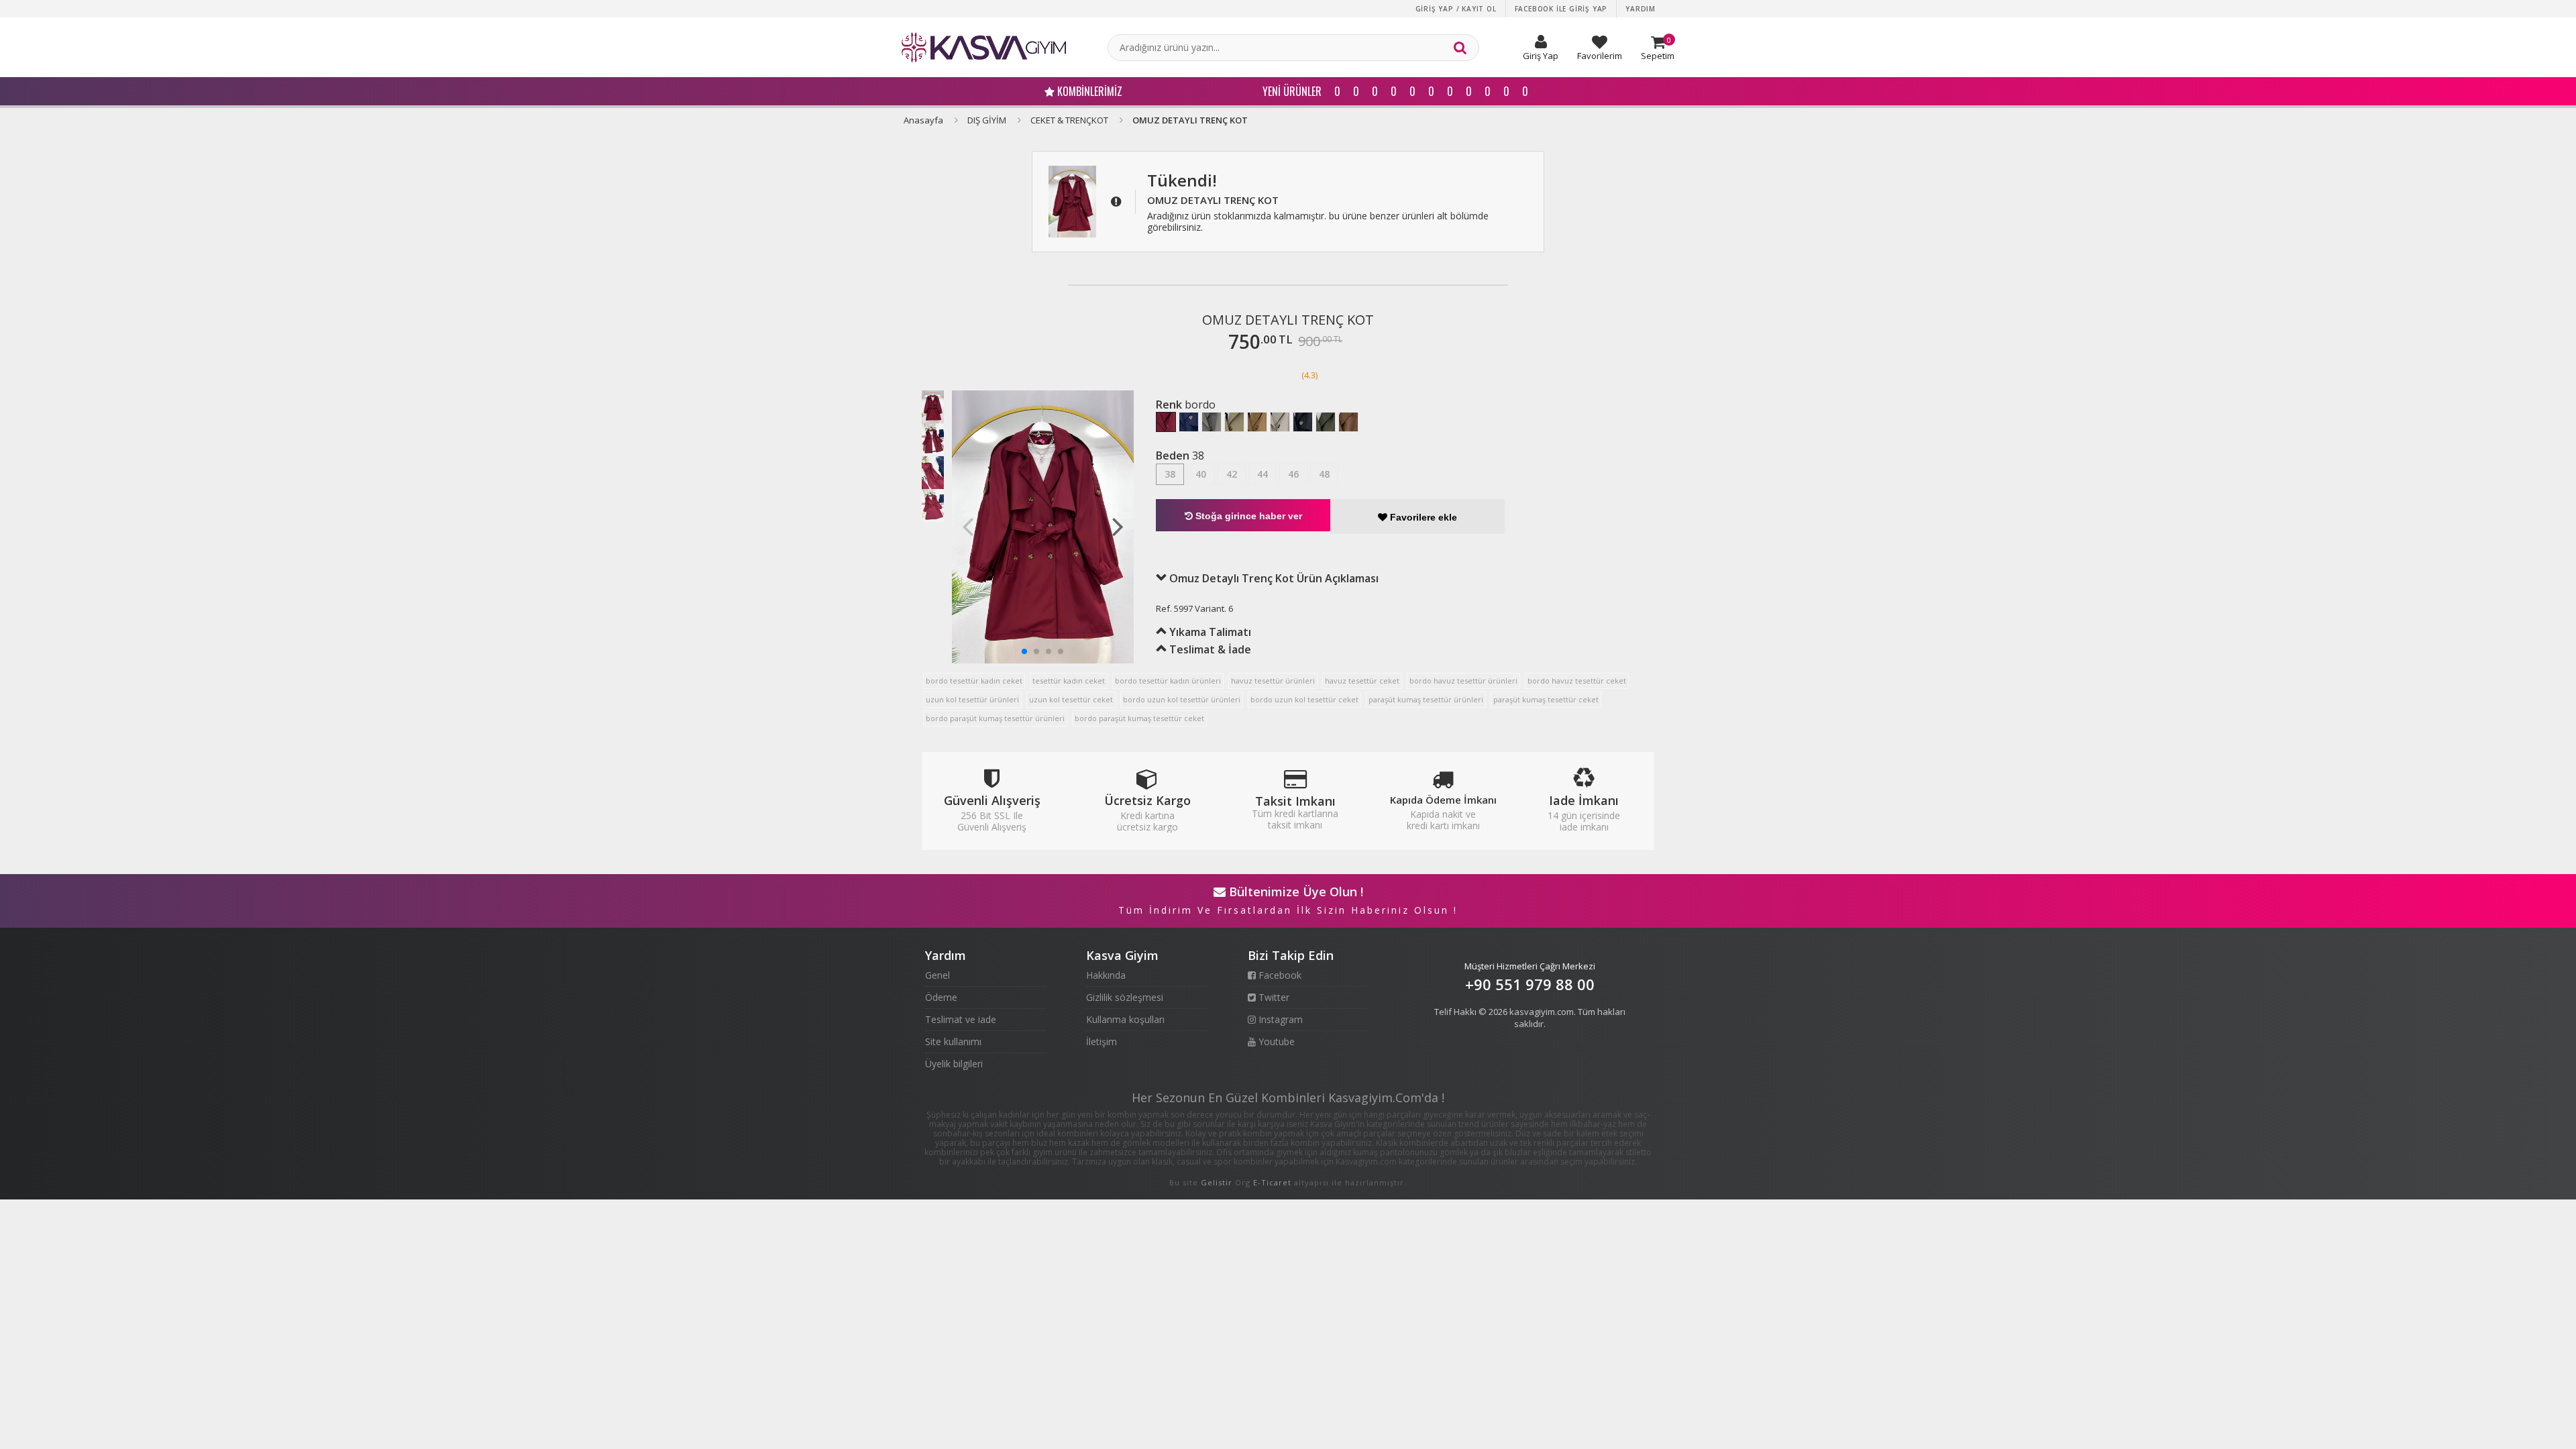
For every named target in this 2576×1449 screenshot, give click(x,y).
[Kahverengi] (1348, 422)
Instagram (1279, 1019)
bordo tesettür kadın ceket (974, 681)
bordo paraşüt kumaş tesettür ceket (1139, 718)
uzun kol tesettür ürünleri (972, 699)
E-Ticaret (1272, 1182)
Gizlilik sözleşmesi (1125, 997)
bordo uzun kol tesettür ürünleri (1182, 699)
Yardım (1641, 9)
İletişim (1102, 1041)
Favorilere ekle (1422, 517)
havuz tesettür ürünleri (1273, 681)
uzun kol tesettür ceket (1071, 699)
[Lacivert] (1189, 422)
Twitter (1273, 997)
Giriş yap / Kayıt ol (1456, 9)
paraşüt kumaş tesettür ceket (1546, 699)
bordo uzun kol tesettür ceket (1304, 699)
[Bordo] (1166, 422)
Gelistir (1217, 1182)
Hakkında (1106, 975)
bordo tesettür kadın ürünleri (1168, 681)
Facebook (1279, 975)
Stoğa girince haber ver (1247, 516)
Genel (937, 975)
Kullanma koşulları (1125, 1019)
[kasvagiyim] (984, 47)
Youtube (1275, 1041)
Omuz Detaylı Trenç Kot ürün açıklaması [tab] (1273, 578)
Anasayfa (923, 120)
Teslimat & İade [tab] (1209, 649)
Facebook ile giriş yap (1561, 9)
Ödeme (941, 997)
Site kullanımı (953, 1041)
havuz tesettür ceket (1362, 681)
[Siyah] (1303, 422)
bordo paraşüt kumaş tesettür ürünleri (995, 718)
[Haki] (1326, 422)
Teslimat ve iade (961, 1019)
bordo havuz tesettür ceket (1577, 681)
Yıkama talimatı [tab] (1209, 632)
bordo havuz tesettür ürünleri (1463, 681)
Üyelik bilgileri (954, 1064)
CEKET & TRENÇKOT (1069, 120)
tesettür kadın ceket (1069, 681)
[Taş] (1280, 422)
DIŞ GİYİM (987, 120)
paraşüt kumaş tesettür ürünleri (1426, 699)
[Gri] (1212, 422)
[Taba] (1257, 422)
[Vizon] (1234, 422)
